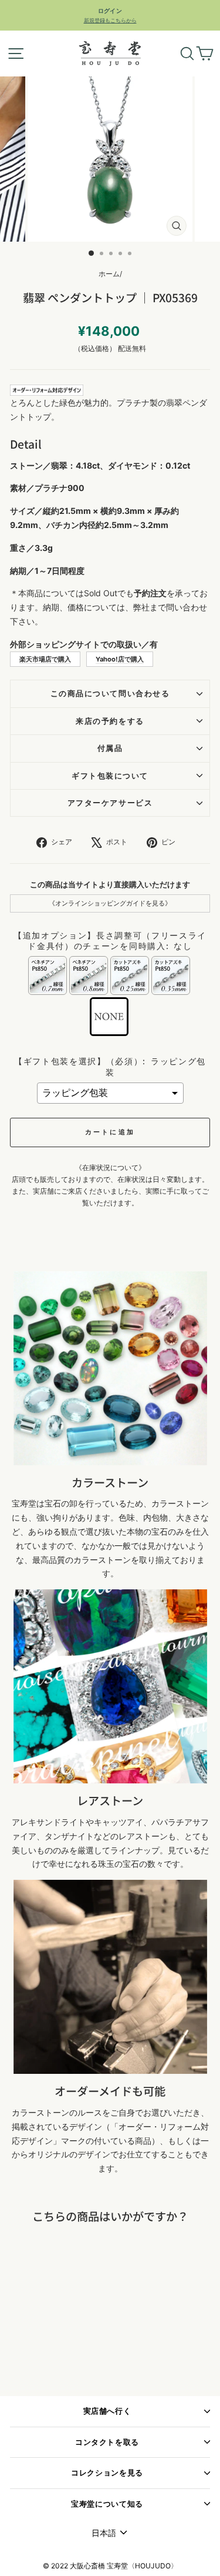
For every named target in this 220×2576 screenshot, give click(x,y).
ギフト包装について (110, 776)
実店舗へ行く (107, 2411)
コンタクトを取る (107, 2442)
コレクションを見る (107, 2473)
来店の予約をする (110, 721)
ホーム (109, 274)
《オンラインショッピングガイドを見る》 (110, 903)
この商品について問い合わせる (110, 694)
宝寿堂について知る (107, 2504)
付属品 (110, 748)
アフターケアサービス (110, 803)
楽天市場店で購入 (45, 659)
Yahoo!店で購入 (120, 659)
